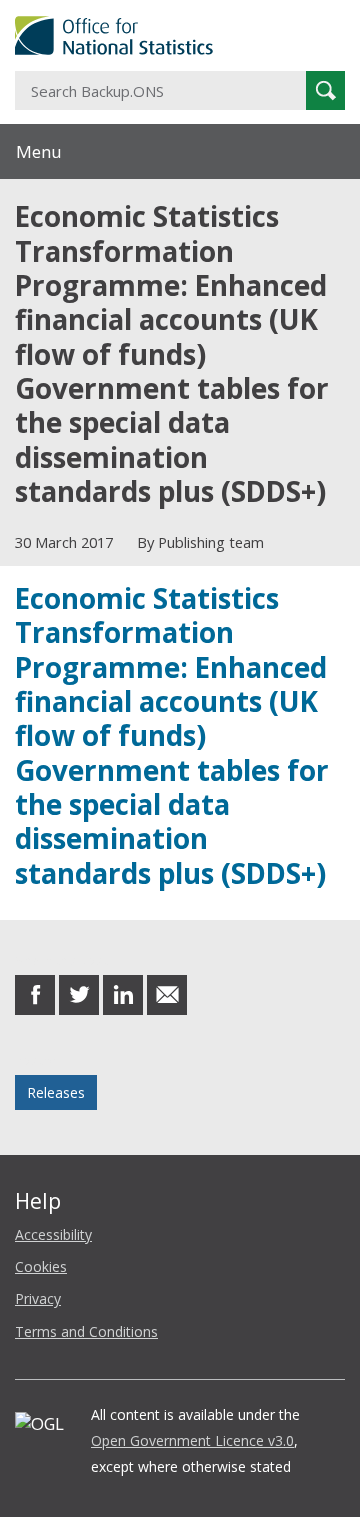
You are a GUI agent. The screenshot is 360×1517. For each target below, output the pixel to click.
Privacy (38, 1298)
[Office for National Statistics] (180, 35)
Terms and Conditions (86, 1331)
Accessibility (53, 1234)
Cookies (41, 1266)
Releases (56, 1092)
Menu (39, 151)
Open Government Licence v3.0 (192, 1440)
